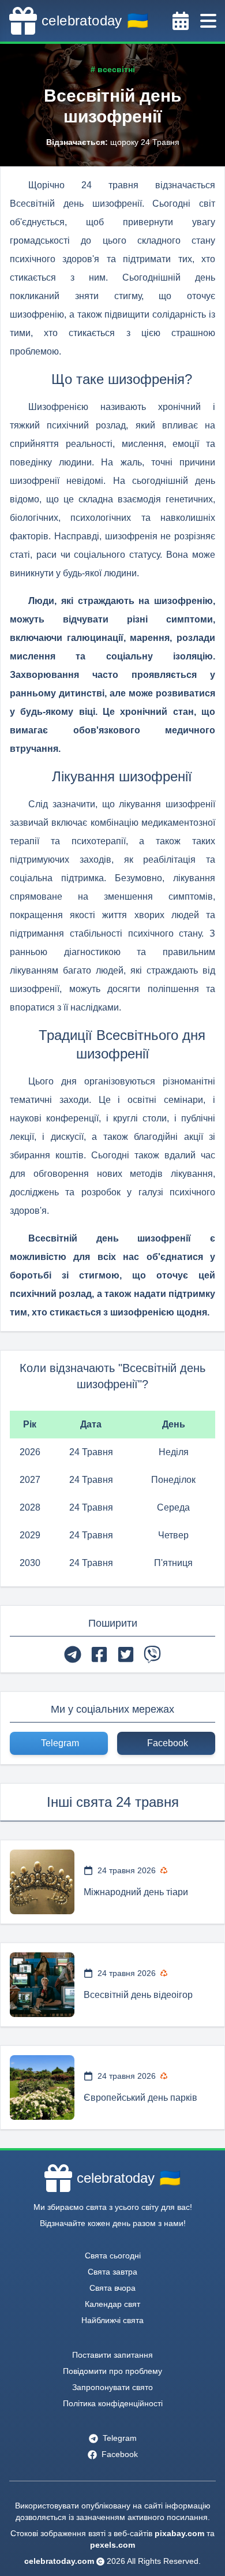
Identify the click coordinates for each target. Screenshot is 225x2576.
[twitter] (126, 1654)
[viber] (152, 1654)
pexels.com (112, 2545)
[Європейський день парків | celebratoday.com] (42, 2087)
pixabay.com (179, 2533)
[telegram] (73, 1654)
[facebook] (99, 1654)
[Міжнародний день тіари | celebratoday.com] (42, 1882)
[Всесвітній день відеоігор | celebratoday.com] (42, 1985)
